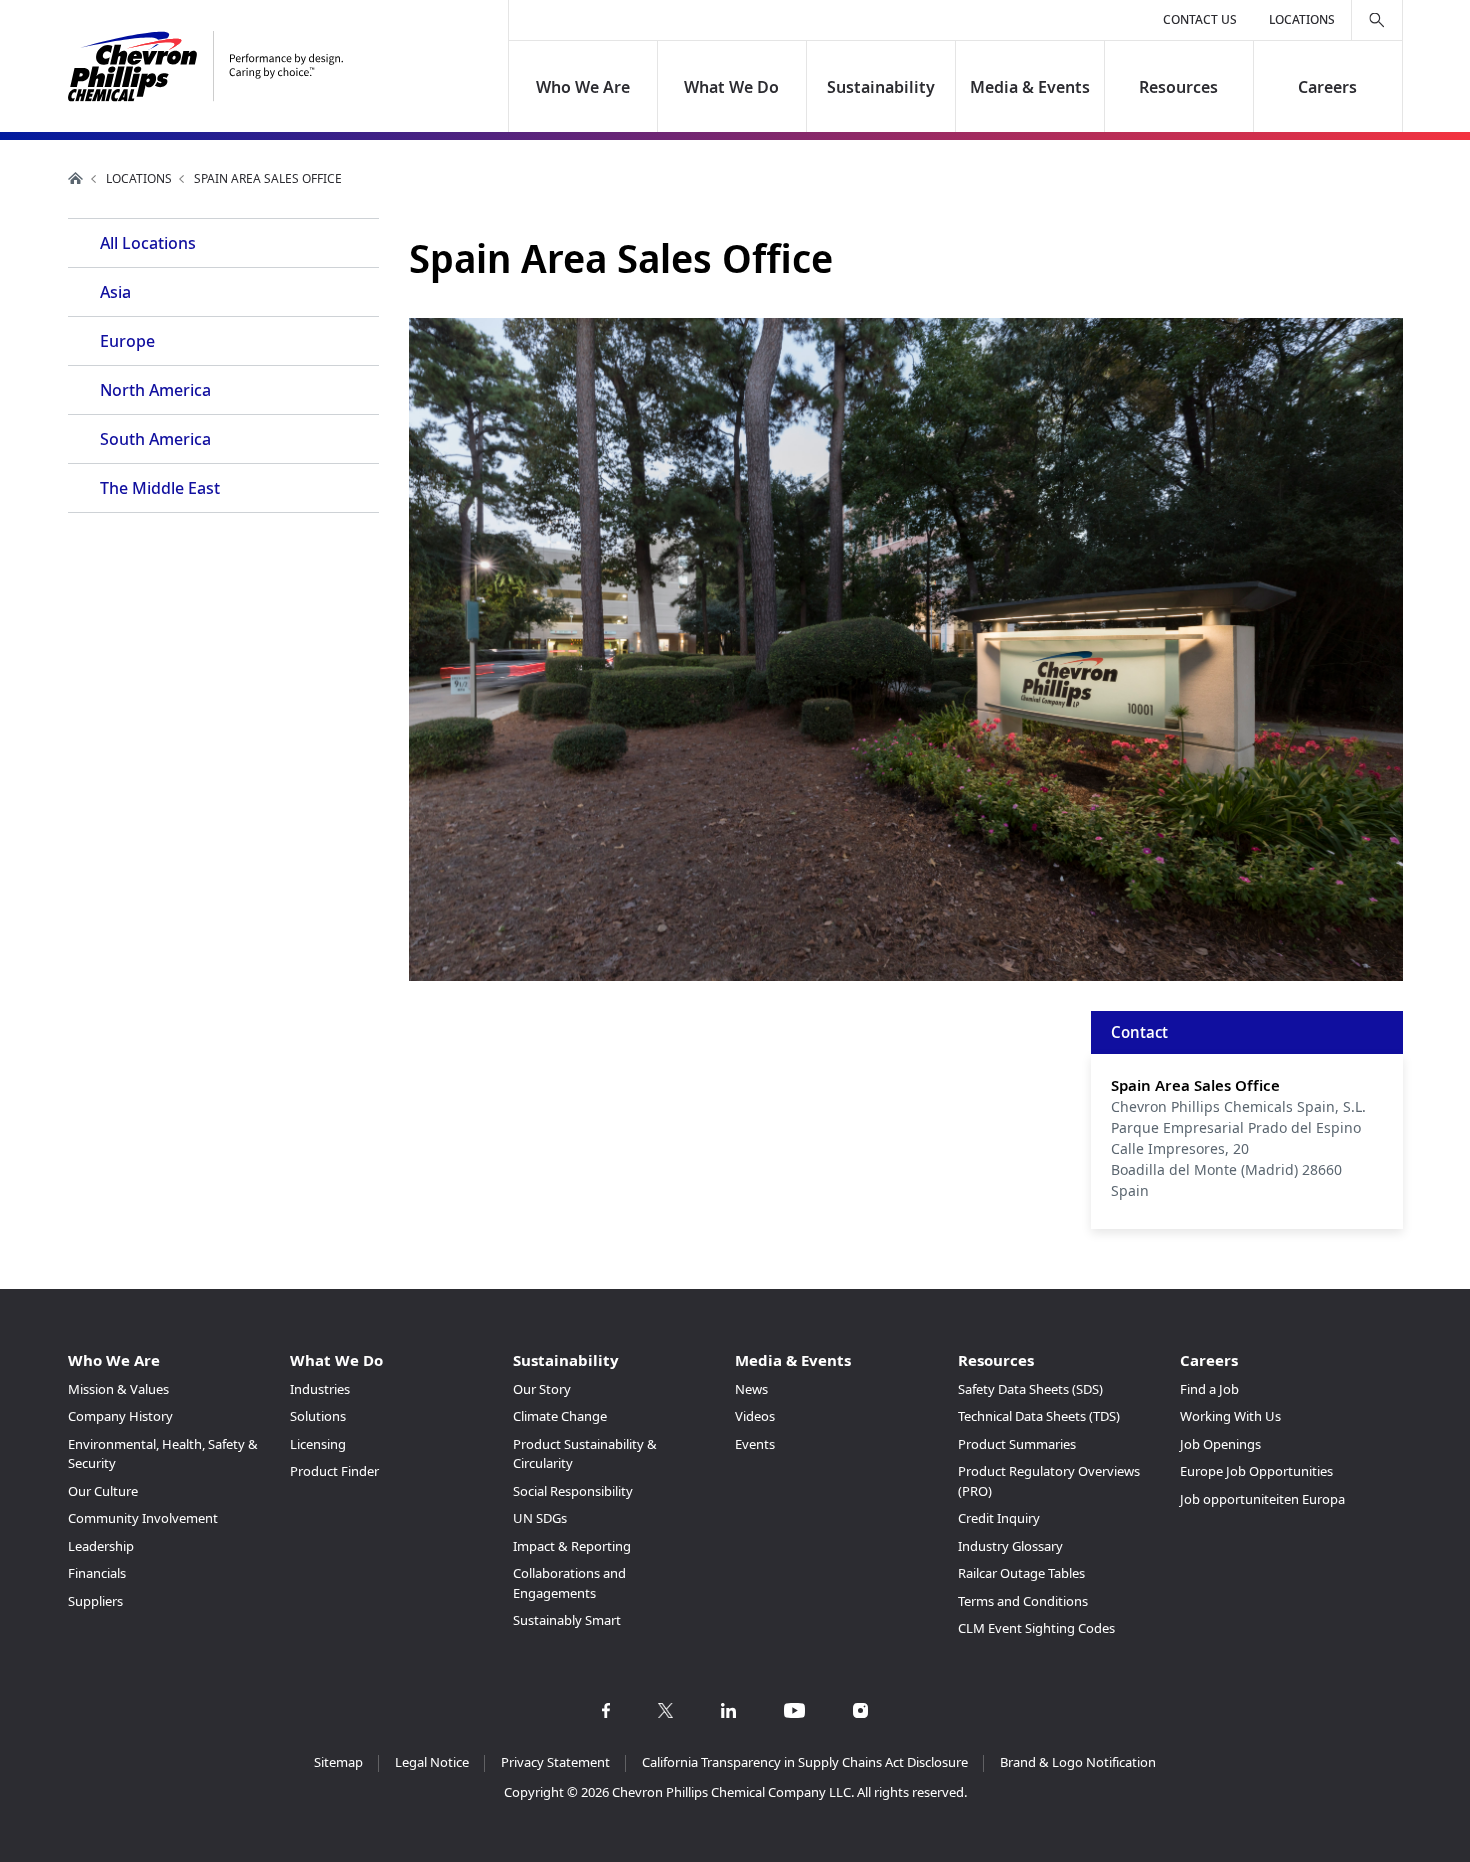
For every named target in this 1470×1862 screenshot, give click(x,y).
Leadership (101, 1546)
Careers (1327, 87)
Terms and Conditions (1023, 1601)
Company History (120, 1416)
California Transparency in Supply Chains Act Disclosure (805, 1762)
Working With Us (1230, 1416)
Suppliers (95, 1601)
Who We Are (583, 87)
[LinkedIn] (728, 1710)
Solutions (318, 1416)
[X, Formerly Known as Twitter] (665, 1710)
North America (155, 390)
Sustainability (881, 87)
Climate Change (560, 1416)
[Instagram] (860, 1710)
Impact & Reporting (572, 1546)
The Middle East (160, 488)
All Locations (148, 243)
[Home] (205, 66)
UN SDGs (540, 1518)
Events (755, 1444)
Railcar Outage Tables (1021, 1573)
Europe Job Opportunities (1256, 1471)
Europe (127, 341)
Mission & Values (118, 1389)
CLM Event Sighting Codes (1036, 1628)
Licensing (318, 1444)
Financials (97, 1573)
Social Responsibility (573, 1491)
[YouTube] (794, 1710)
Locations (1302, 19)
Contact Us (1200, 19)
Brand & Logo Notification (1078, 1762)
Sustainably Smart (567, 1620)
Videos (755, 1416)
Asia (115, 292)
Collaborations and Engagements (569, 1583)
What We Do (732, 87)
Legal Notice (432, 1762)
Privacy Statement (555, 1762)
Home (76, 178)
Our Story (542, 1389)
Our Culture (103, 1491)
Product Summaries (1017, 1444)
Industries (320, 1389)
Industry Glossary (1010, 1546)
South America (155, 439)
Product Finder (334, 1471)
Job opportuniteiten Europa (1262, 1499)
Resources (1178, 87)
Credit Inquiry (999, 1518)
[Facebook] (606, 1710)
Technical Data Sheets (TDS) (1039, 1416)
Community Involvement (143, 1518)
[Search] (1377, 20)
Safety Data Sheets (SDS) (1030, 1389)
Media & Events (1030, 87)
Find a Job (1209, 1389)
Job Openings (1220, 1444)
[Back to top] (1429, 1826)
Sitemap (338, 1762)
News (751, 1389)
